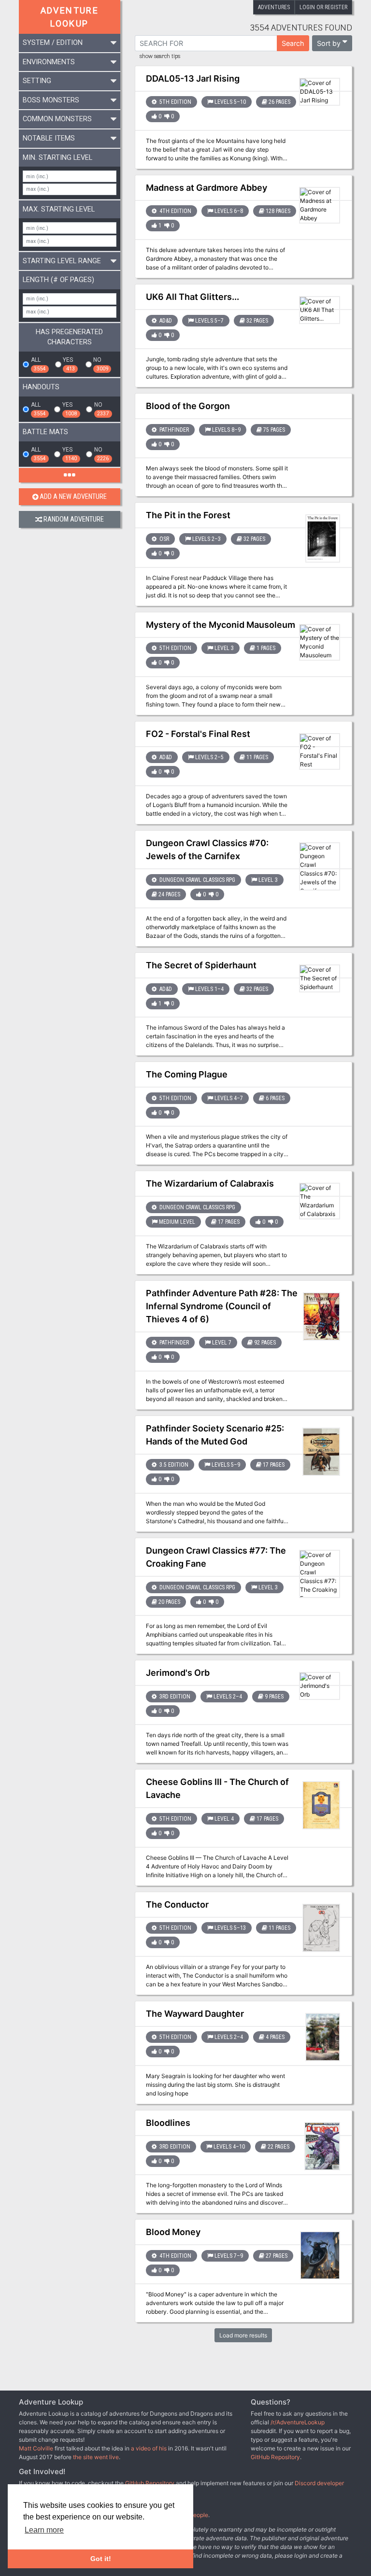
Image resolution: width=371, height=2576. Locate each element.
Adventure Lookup (70, 17)
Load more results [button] (243, 2335)
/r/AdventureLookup (298, 2422)
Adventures (274, 7)
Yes (69, 364)
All (38, 364)
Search (293, 43)
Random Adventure (74, 519)
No (100, 364)
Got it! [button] (101, 2559)
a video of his (149, 2448)
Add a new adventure (73, 497)
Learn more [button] (44, 2530)
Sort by (329, 43)
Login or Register (323, 7)
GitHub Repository (275, 2457)
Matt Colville (36, 2448)
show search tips (160, 57)
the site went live (96, 2457)
